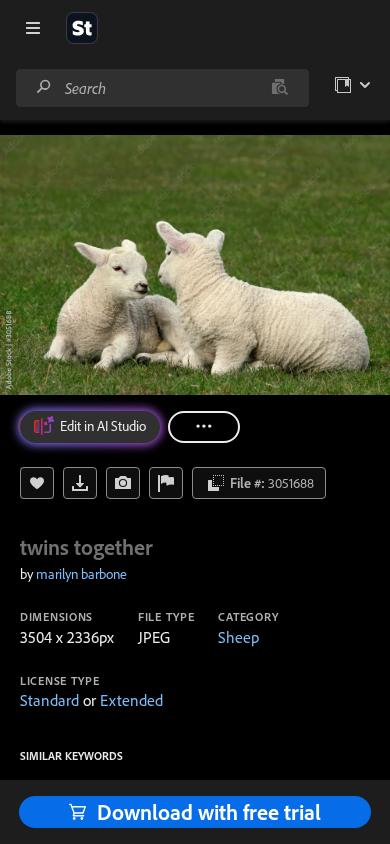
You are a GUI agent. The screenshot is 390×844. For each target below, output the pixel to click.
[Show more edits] (204, 427)
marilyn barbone (81, 574)
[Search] (44, 87)
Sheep (238, 637)
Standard (49, 700)
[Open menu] (33, 28)
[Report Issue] (166, 483)
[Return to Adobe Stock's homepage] (82, 28)
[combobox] (162, 88)
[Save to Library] (37, 483)
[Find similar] (279, 88)
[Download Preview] (80, 483)
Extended (131, 700)
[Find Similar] (123, 483)
